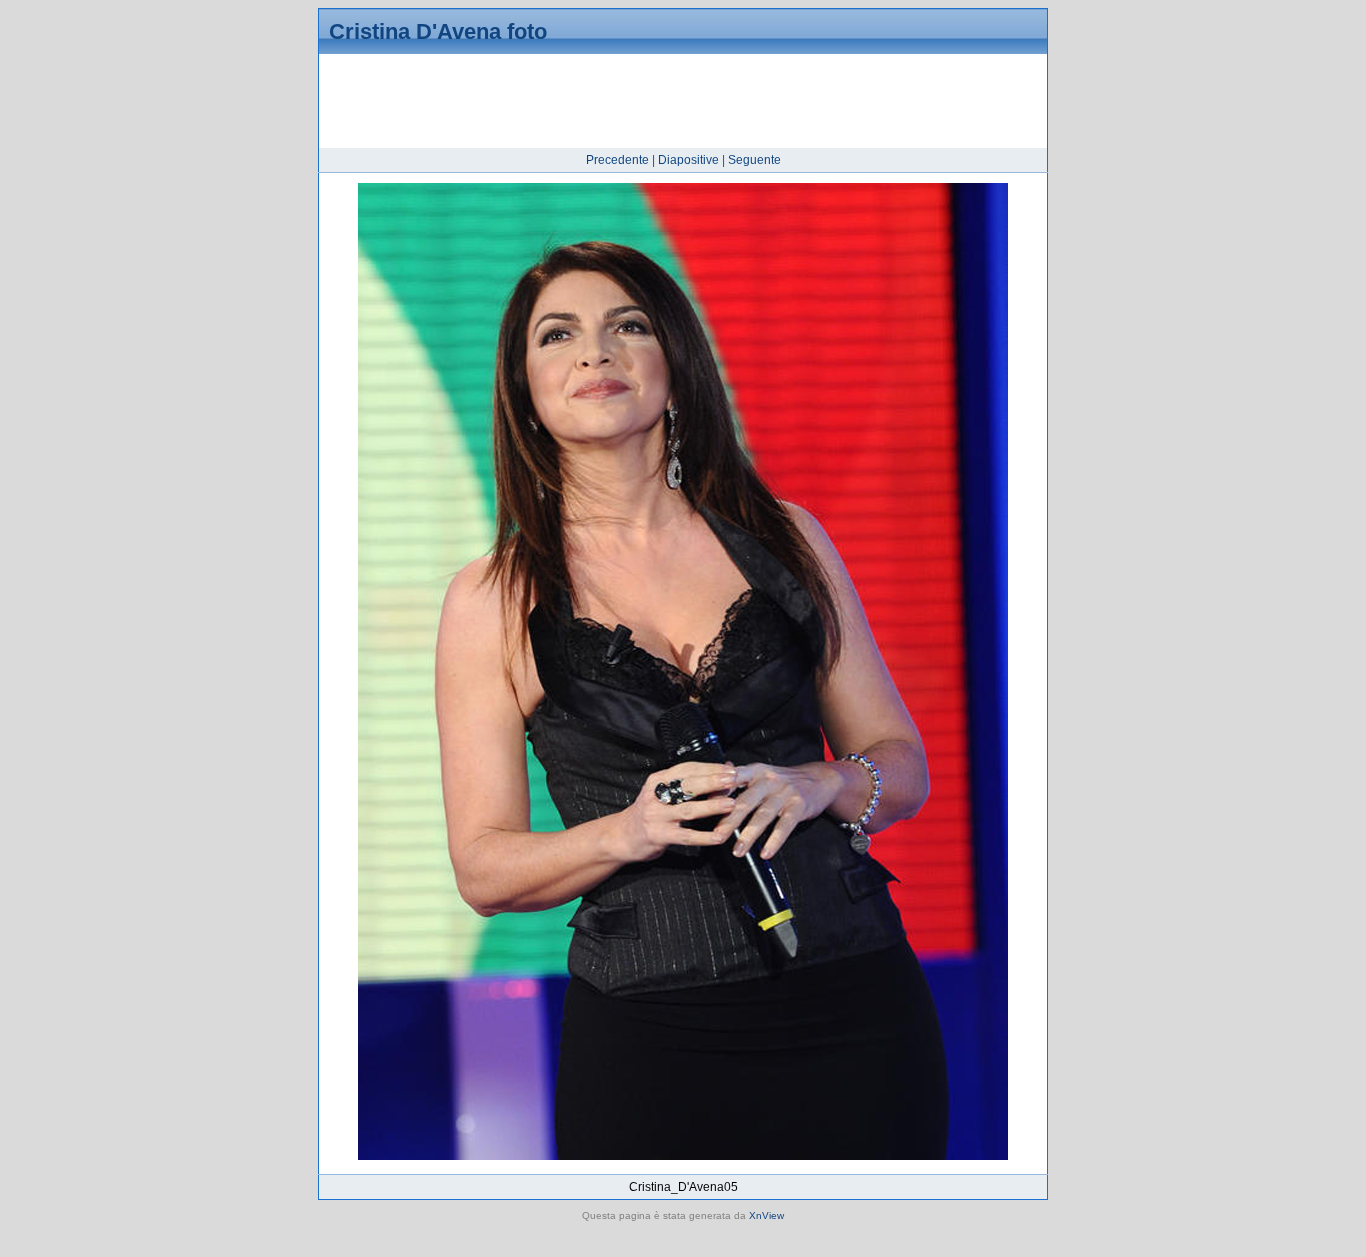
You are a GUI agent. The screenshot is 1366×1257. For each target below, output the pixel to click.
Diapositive (688, 160)
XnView (766, 1215)
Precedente (617, 160)
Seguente (754, 160)
